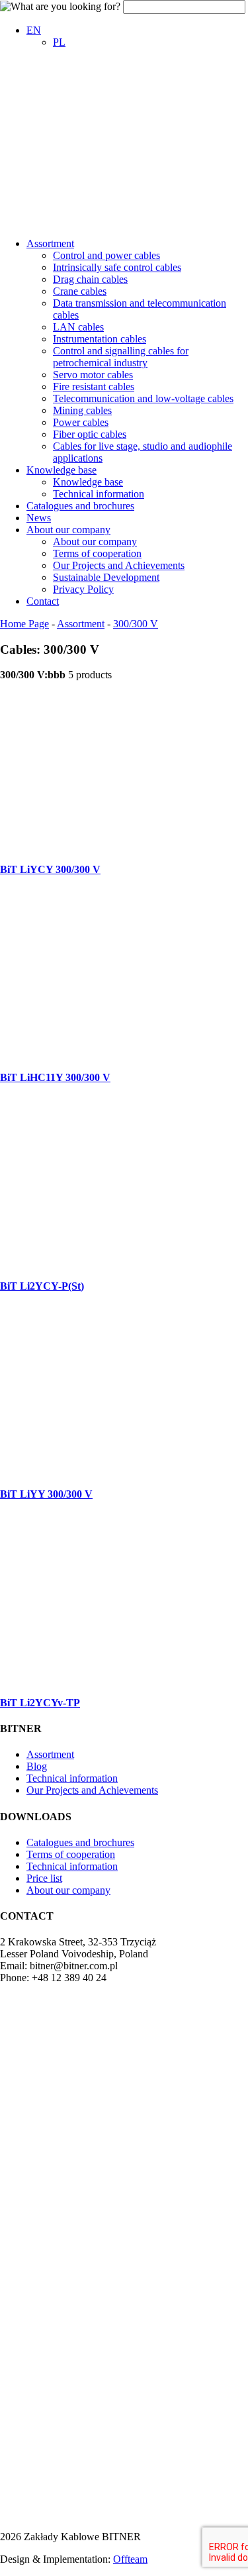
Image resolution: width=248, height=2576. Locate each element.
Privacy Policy (83, 589)
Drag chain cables (90, 279)
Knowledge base (62, 470)
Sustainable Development (106, 577)
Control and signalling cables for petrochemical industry (121, 357)
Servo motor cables (93, 375)
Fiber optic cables (90, 434)
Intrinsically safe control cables (117, 267)
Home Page (24, 624)
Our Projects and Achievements (119, 565)
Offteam (130, 2559)
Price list (44, 1878)
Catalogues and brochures (80, 506)
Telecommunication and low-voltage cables (143, 398)
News (39, 518)
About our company (68, 530)
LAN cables (78, 327)
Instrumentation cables (100, 339)
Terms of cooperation (97, 553)
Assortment (50, 243)
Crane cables (80, 291)
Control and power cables (106, 255)
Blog (37, 1766)
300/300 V (136, 624)
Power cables (81, 422)
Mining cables (82, 410)
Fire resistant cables (94, 386)
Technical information (99, 494)
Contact (43, 601)
